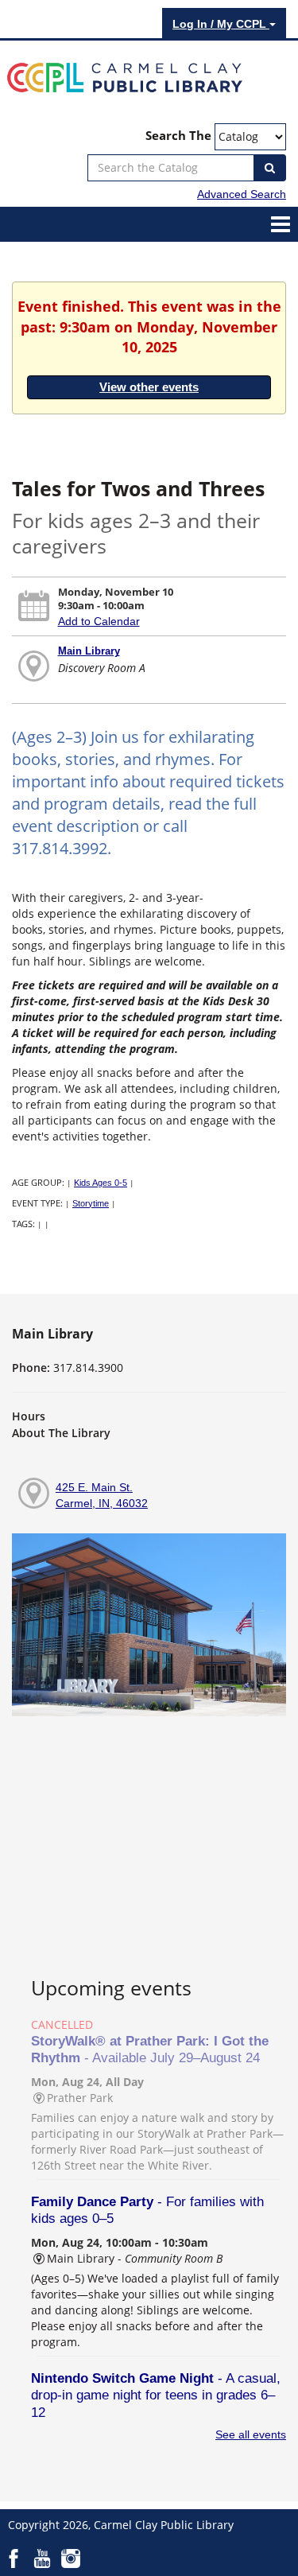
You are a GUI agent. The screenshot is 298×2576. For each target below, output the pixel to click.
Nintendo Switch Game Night (156, 2395)
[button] (281, 223)
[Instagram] (71, 2557)
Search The (178, 136)
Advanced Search (242, 194)
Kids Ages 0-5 (101, 1183)
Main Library (89, 651)
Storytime (91, 1203)
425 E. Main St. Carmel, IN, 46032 (102, 1495)
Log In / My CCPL (221, 24)
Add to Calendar (99, 621)
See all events (251, 2434)
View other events (149, 387)
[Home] (125, 76)
